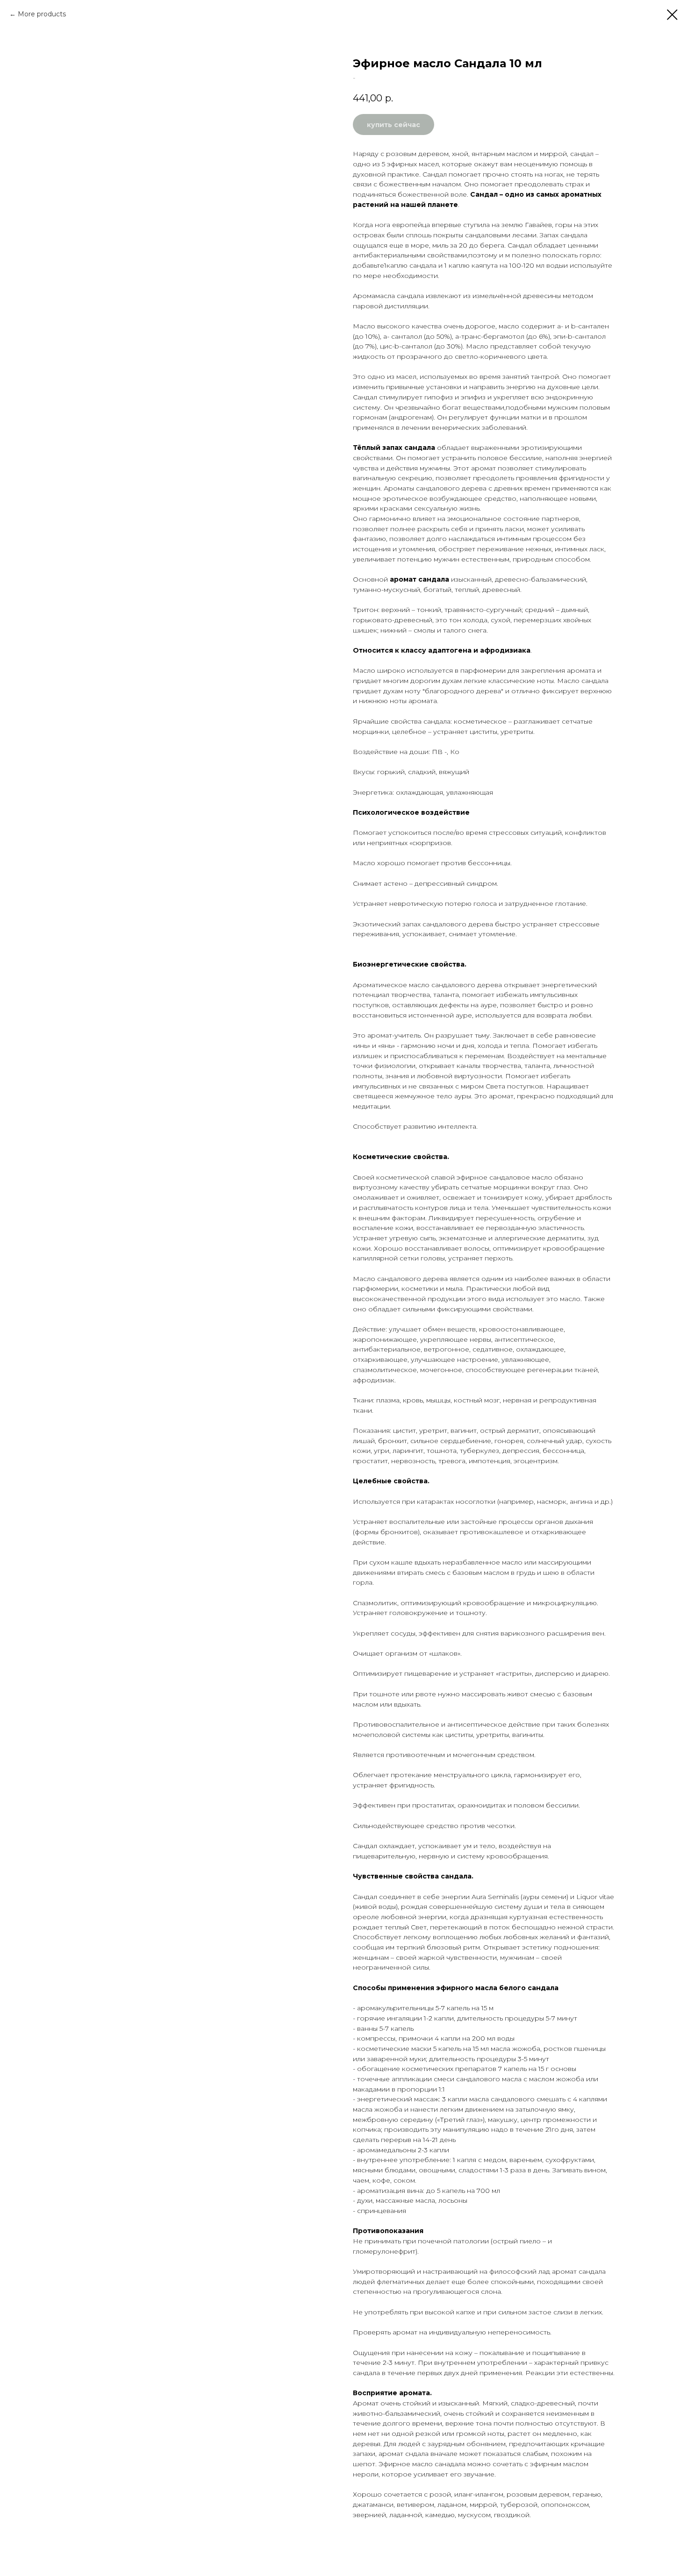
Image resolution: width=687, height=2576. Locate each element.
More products (42, 14)
